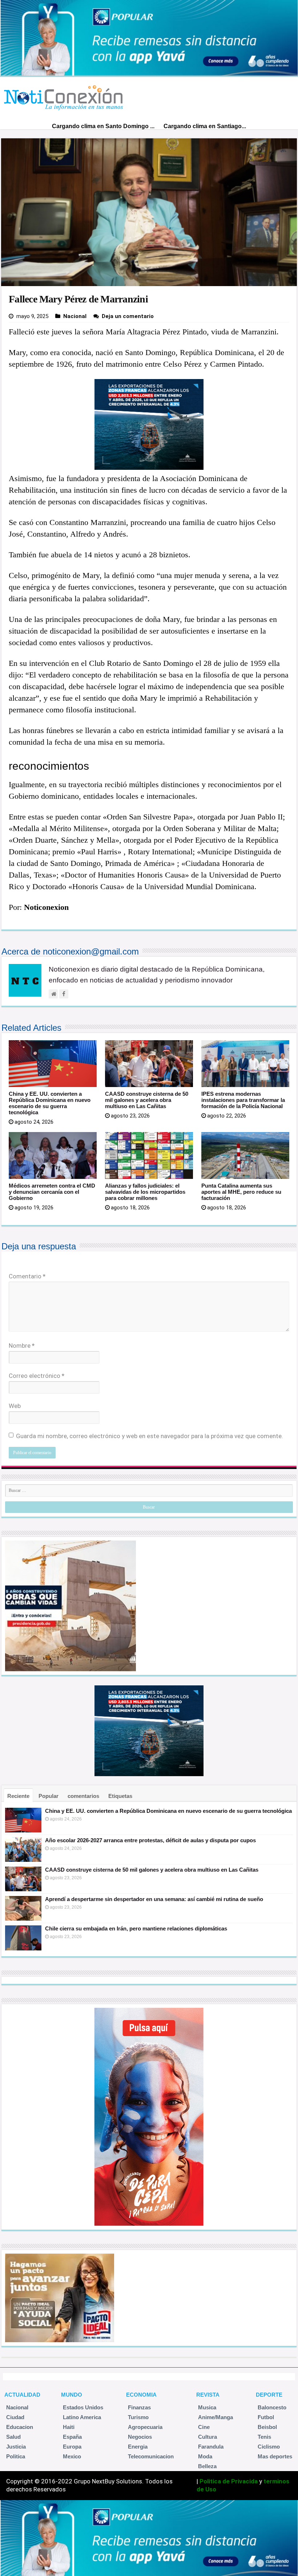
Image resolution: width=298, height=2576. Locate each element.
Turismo (138, 2417)
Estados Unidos (83, 2407)
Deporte (269, 2395)
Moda (205, 2456)
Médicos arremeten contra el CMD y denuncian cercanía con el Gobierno (52, 1192)
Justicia (16, 2447)
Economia (141, 2395)
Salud (13, 2437)
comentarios (83, 1796)
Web (15, 1406)
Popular (49, 1796)
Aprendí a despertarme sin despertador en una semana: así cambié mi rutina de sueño (154, 1899)
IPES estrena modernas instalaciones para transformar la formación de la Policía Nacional (243, 1100)
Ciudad (15, 2417)
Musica (207, 2407)
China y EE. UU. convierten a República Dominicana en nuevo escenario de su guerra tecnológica (50, 1103)
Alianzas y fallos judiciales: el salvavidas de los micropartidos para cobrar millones (145, 1192)
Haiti (69, 2427)
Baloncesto (272, 2407)
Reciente (18, 1796)
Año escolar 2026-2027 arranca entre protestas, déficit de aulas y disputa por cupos (150, 1840)
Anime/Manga (216, 2417)
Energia (138, 2447)
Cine (204, 2427)
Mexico (72, 2456)
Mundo (72, 2395)
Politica (16, 2456)
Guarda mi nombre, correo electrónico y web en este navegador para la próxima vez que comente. (150, 1436)
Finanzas (139, 2407)
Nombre (22, 1346)
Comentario (27, 1276)
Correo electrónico (37, 1376)
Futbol (266, 2417)
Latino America (82, 2417)
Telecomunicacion (151, 2456)
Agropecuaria (145, 2427)
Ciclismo (269, 2447)
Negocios (140, 2437)
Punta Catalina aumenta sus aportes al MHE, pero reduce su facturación (241, 1192)
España (72, 2437)
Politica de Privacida (229, 2481)
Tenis (264, 2437)
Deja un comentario (128, 316)
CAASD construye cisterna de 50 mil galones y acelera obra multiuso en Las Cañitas (147, 1100)
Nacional (75, 316)
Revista (208, 2395)
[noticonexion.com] (65, 96)
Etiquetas (120, 1796)
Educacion (20, 2427)
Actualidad (22, 2395)
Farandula (211, 2447)
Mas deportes (275, 2456)
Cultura (208, 2437)
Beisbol (267, 2427)
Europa (72, 2447)
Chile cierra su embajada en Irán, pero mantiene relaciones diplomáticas (136, 1928)
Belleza (207, 2466)
